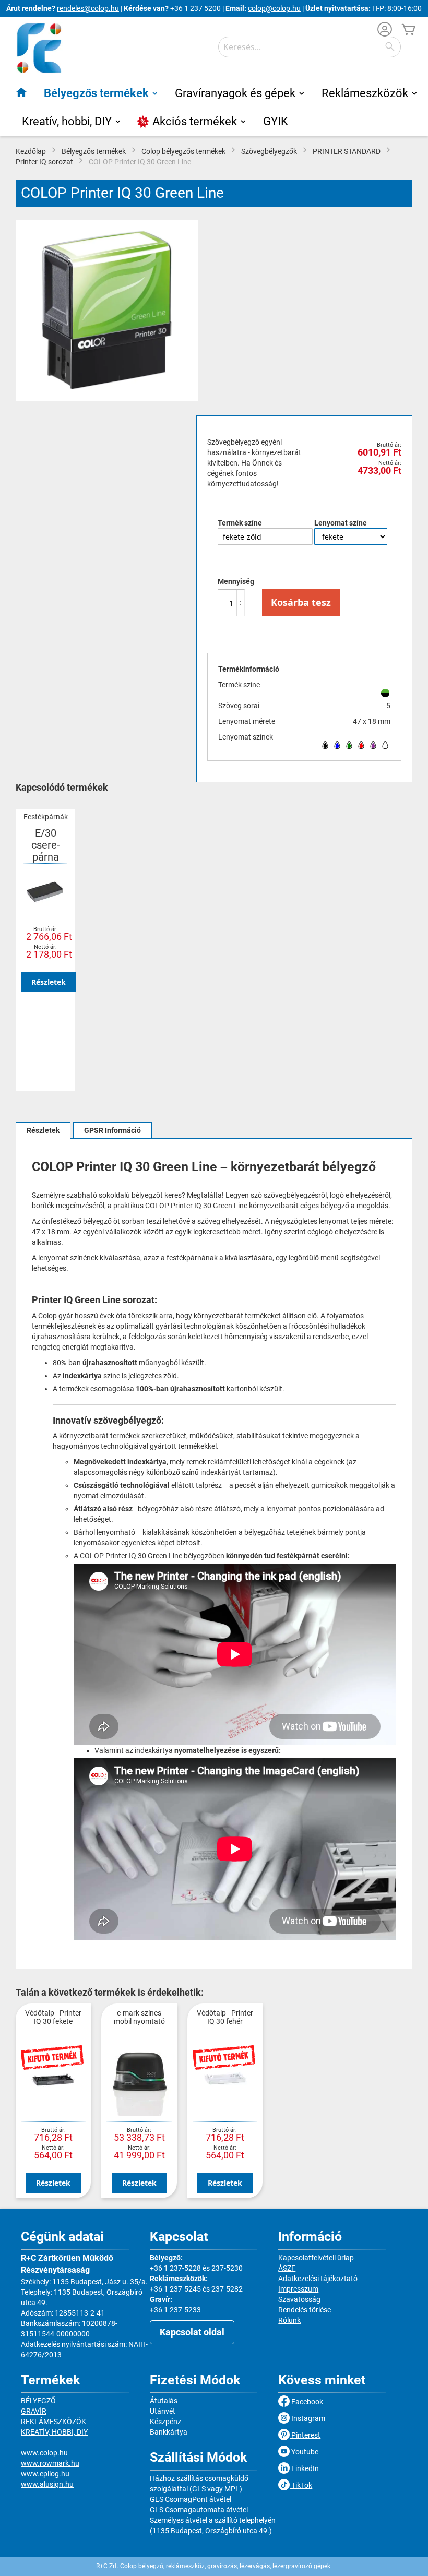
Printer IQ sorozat (44, 162)
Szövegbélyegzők (269, 151)
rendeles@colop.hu (88, 8)
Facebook (306, 2402)
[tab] (43, 1130)
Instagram (307, 2418)
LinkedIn (304, 2468)
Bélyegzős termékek (94, 151)
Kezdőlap (31, 151)
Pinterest (305, 2435)
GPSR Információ (112, 1130)
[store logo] (39, 48)
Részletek (49, 982)
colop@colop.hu (274, 8)
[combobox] (310, 47)
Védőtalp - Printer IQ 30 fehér (225, 2017)
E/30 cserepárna (46, 845)
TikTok (301, 2485)
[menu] (214, 108)
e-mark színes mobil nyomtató (139, 2017)
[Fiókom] (385, 31)
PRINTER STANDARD (347, 151)
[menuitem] (22, 92)
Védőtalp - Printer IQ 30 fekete (53, 2017)
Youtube (304, 2452)
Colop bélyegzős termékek (183, 151)
